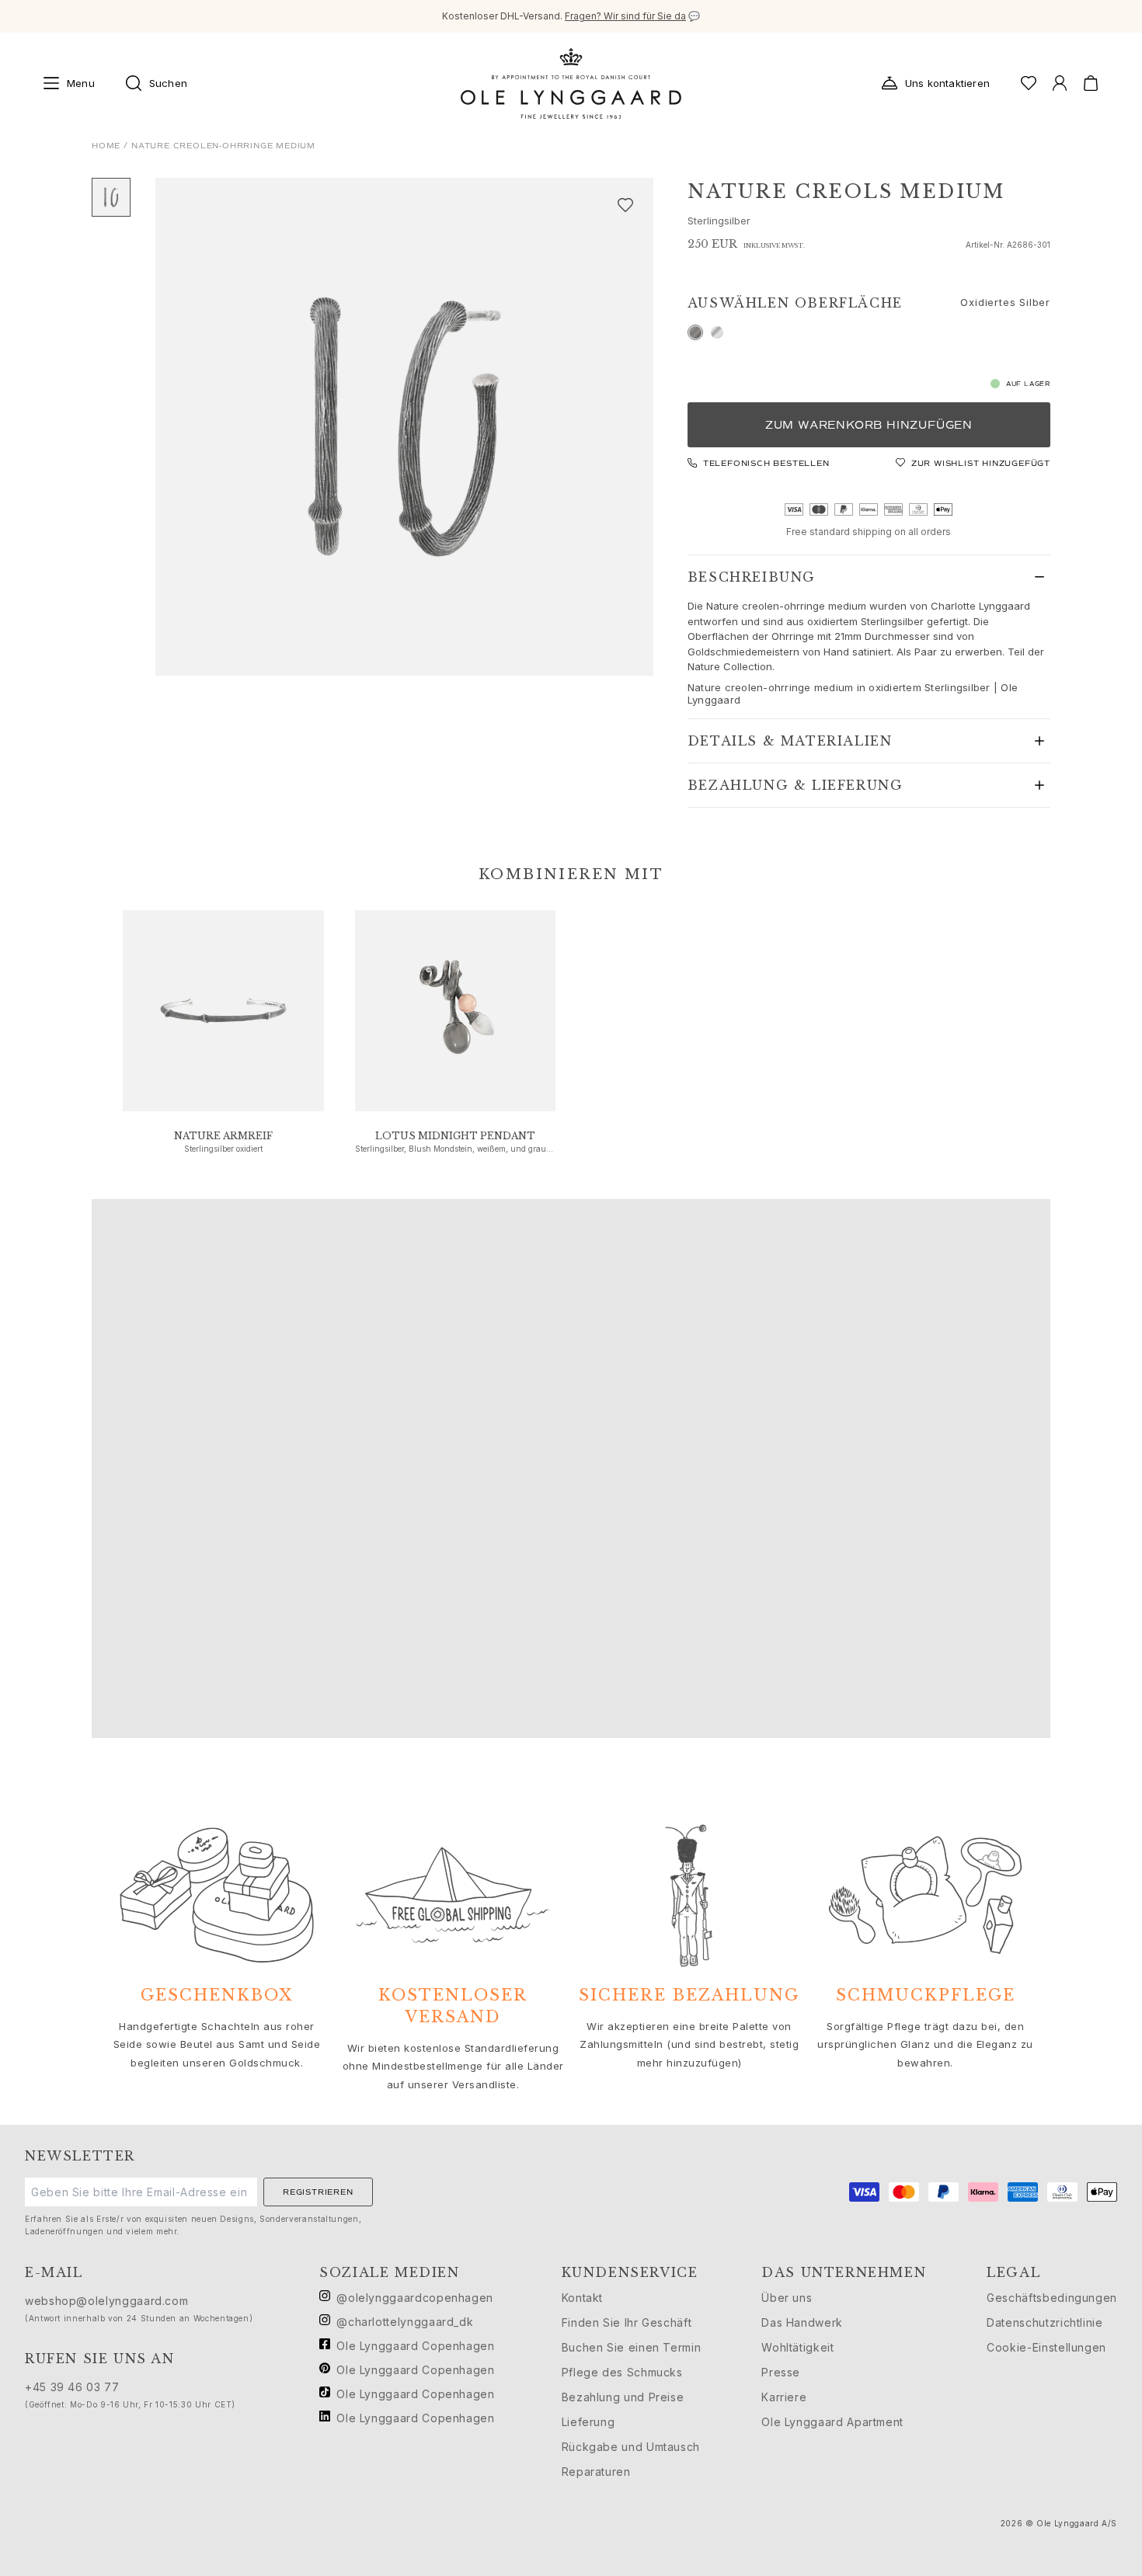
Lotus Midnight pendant (455, 1137)
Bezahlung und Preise (623, 2397)
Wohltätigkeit (797, 2347)
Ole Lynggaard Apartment (832, 2422)
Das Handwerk (802, 2322)
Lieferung (588, 2422)
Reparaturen (596, 2472)
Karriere (784, 2397)
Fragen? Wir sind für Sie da (625, 16)
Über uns (787, 2298)
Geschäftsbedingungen (1052, 2298)
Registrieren (318, 2192)
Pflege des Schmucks (622, 2372)
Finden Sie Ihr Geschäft (627, 2322)
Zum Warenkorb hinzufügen (869, 425)
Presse (781, 2372)
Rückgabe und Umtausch (631, 2447)
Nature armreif (223, 1137)
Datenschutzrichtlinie (1045, 2322)
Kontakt (582, 2298)
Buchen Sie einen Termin (632, 2347)
